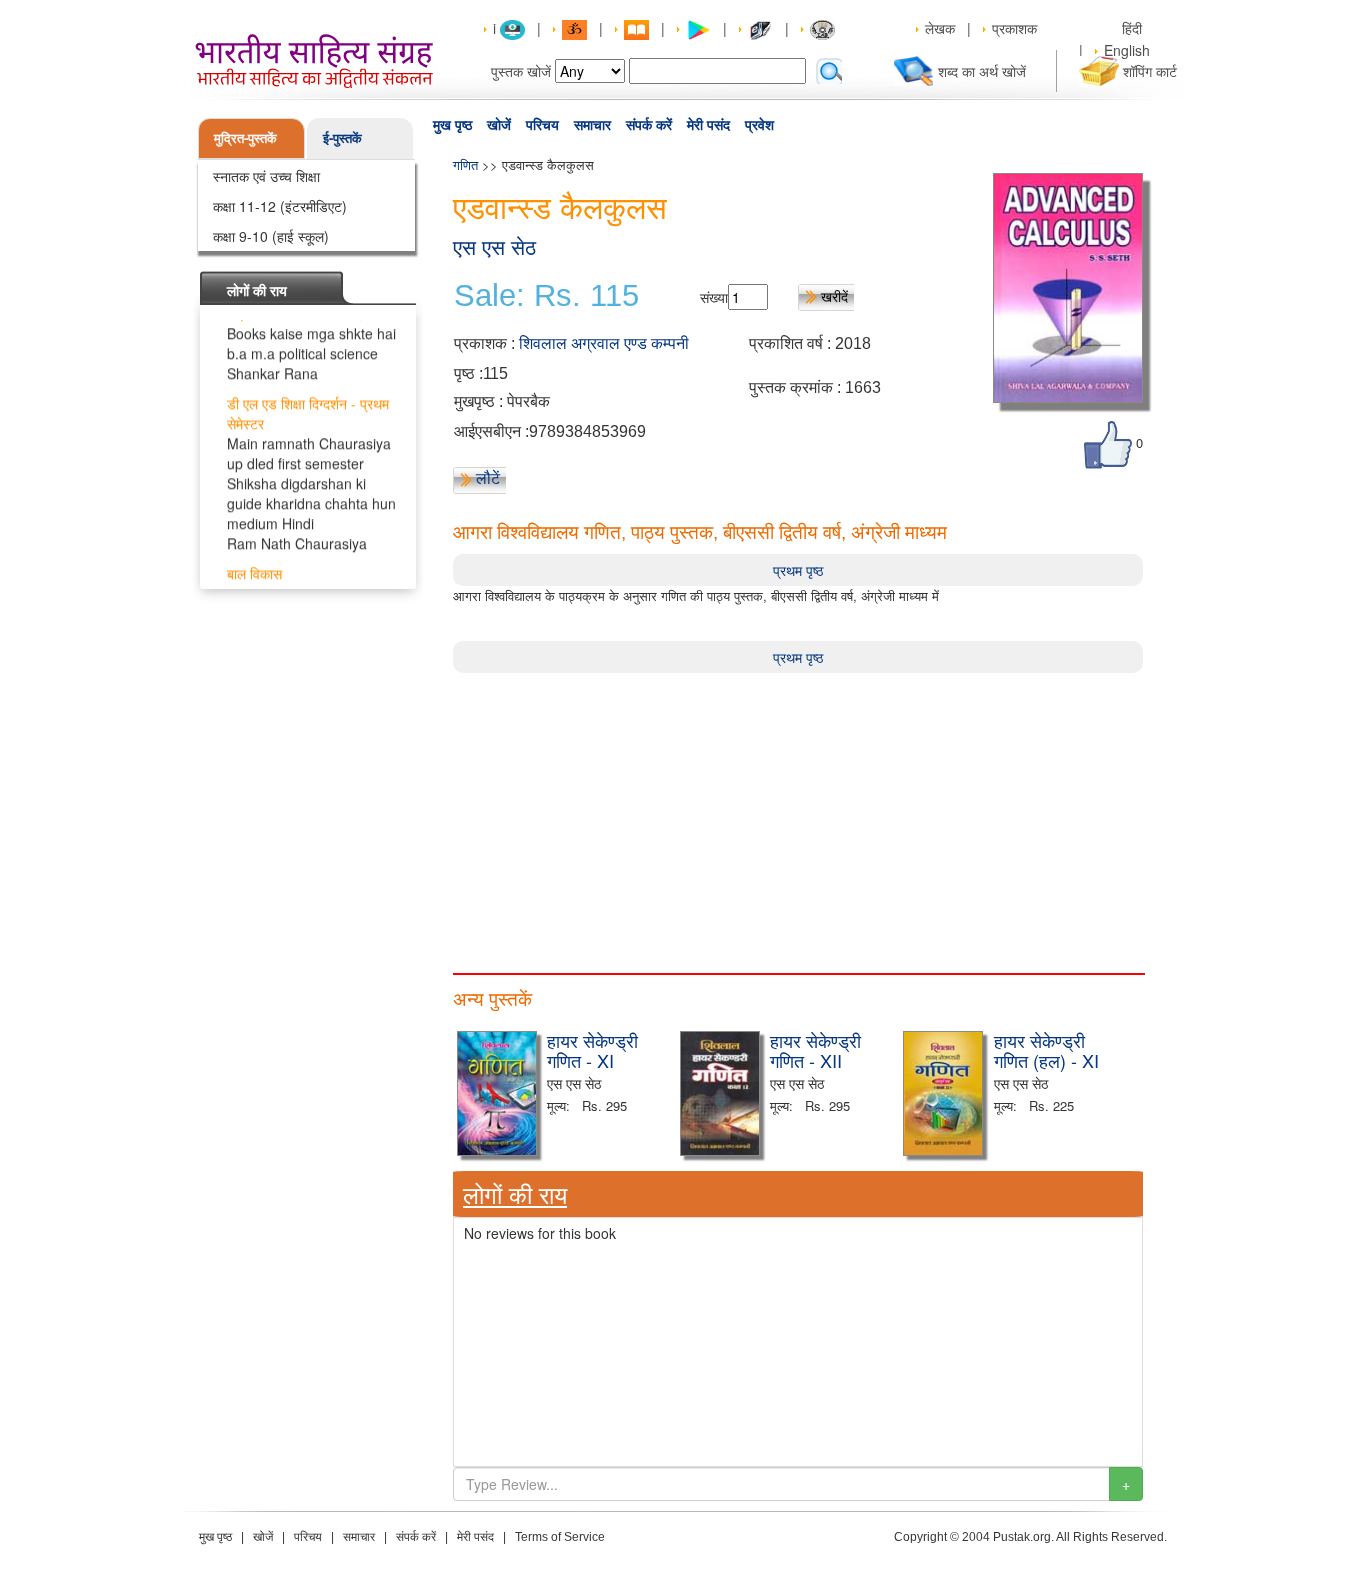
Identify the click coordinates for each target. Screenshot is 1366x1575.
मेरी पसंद (708, 125)
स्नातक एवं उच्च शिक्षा (266, 176)
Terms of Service (560, 1537)
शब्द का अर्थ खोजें (982, 71)
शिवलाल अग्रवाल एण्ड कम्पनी (604, 343)
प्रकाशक (1014, 28)
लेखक (940, 28)
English (1127, 50)
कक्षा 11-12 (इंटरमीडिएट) (280, 206)
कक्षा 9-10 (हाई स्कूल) (271, 236)
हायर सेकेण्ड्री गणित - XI (592, 1050)
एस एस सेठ (494, 247)
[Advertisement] (798, 813)
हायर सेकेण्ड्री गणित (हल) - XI (1046, 1050)
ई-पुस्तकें (342, 137)
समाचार (592, 125)
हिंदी (1134, 28)
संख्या (714, 297)
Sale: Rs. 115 (546, 296)
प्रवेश (759, 125)
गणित (465, 164)
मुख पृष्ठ (452, 125)
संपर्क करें (649, 125)
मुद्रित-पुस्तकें (245, 137)
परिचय (542, 125)
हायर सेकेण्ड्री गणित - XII (815, 1050)
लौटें (488, 478)
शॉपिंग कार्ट (1150, 71)
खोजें (499, 125)
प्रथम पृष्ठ (798, 570)
